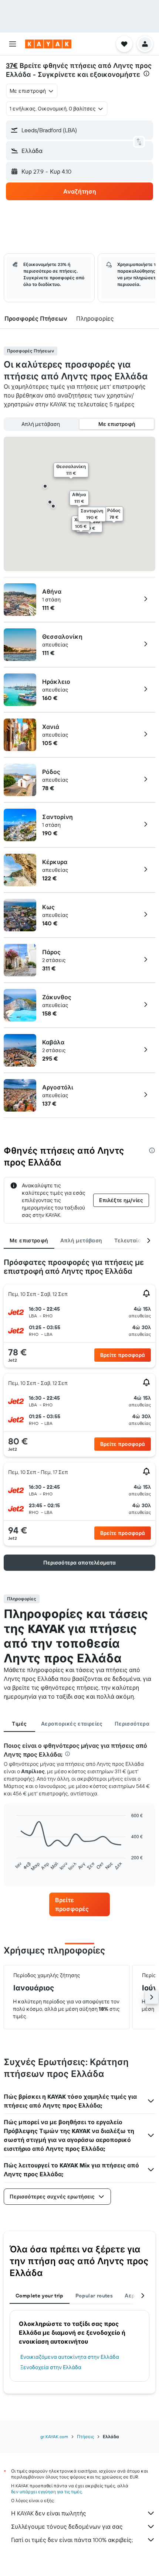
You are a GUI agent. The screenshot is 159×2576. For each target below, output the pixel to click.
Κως (48, 907)
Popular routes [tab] (94, 2296)
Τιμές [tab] (19, 1724)
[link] (79, 1904)
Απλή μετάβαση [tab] (81, 1241)
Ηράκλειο (56, 682)
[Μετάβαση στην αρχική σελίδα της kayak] (48, 44)
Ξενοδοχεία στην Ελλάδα (51, 2367)
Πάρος (51, 952)
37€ (12, 66)
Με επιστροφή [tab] (29, 1241)
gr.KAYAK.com (54, 2437)
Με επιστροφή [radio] (117, 424)
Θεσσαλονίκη (62, 637)
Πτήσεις (85, 2437)
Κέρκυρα (55, 862)
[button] (13, 44)
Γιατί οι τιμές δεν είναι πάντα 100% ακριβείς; (72, 2540)
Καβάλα (53, 1042)
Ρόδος (51, 772)
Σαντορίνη (57, 817)
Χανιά (51, 727)
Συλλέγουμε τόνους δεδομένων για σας (67, 2526)
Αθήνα (52, 591)
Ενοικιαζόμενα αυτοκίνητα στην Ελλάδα (70, 2357)
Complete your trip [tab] (40, 2296)
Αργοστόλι (58, 1087)
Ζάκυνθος (57, 997)
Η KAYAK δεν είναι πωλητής (49, 2513)
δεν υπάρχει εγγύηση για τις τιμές (46, 2492)
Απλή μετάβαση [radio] (41, 424)
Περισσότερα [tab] (132, 1724)
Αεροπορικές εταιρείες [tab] (72, 1724)
